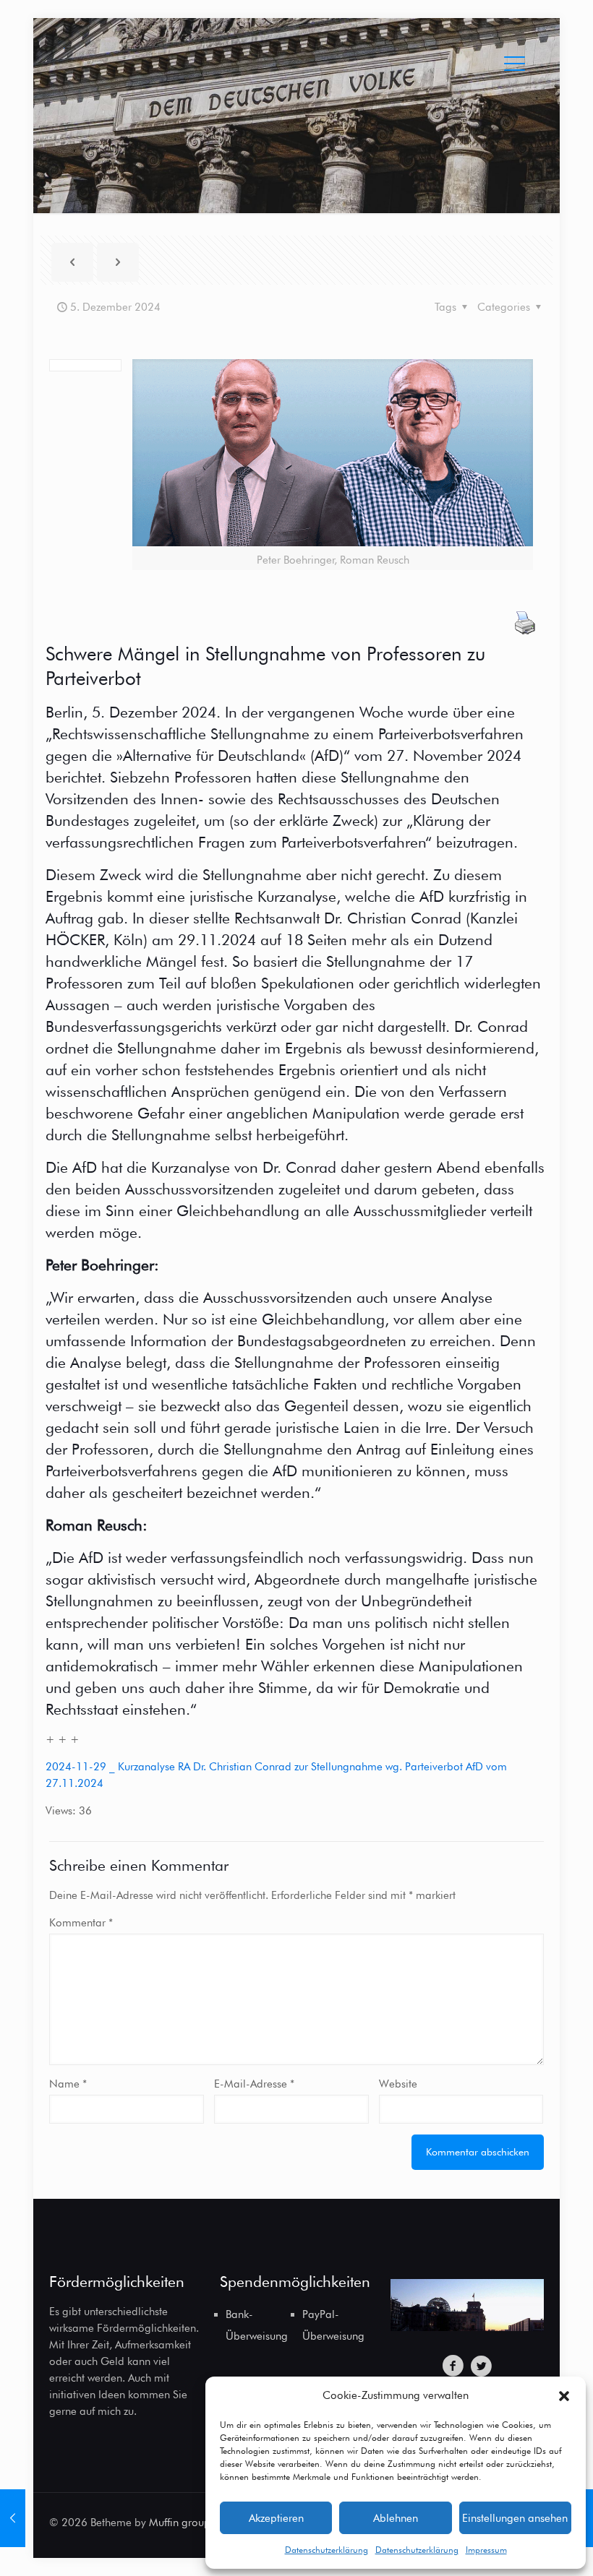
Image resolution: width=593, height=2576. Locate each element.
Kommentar (81, 1923)
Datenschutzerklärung (327, 2550)
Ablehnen (396, 2518)
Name (68, 2084)
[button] (564, 2396)
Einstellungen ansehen (515, 2518)
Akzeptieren (276, 2518)
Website (398, 2084)
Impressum (486, 2550)
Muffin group (180, 2523)
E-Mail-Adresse (254, 2084)
